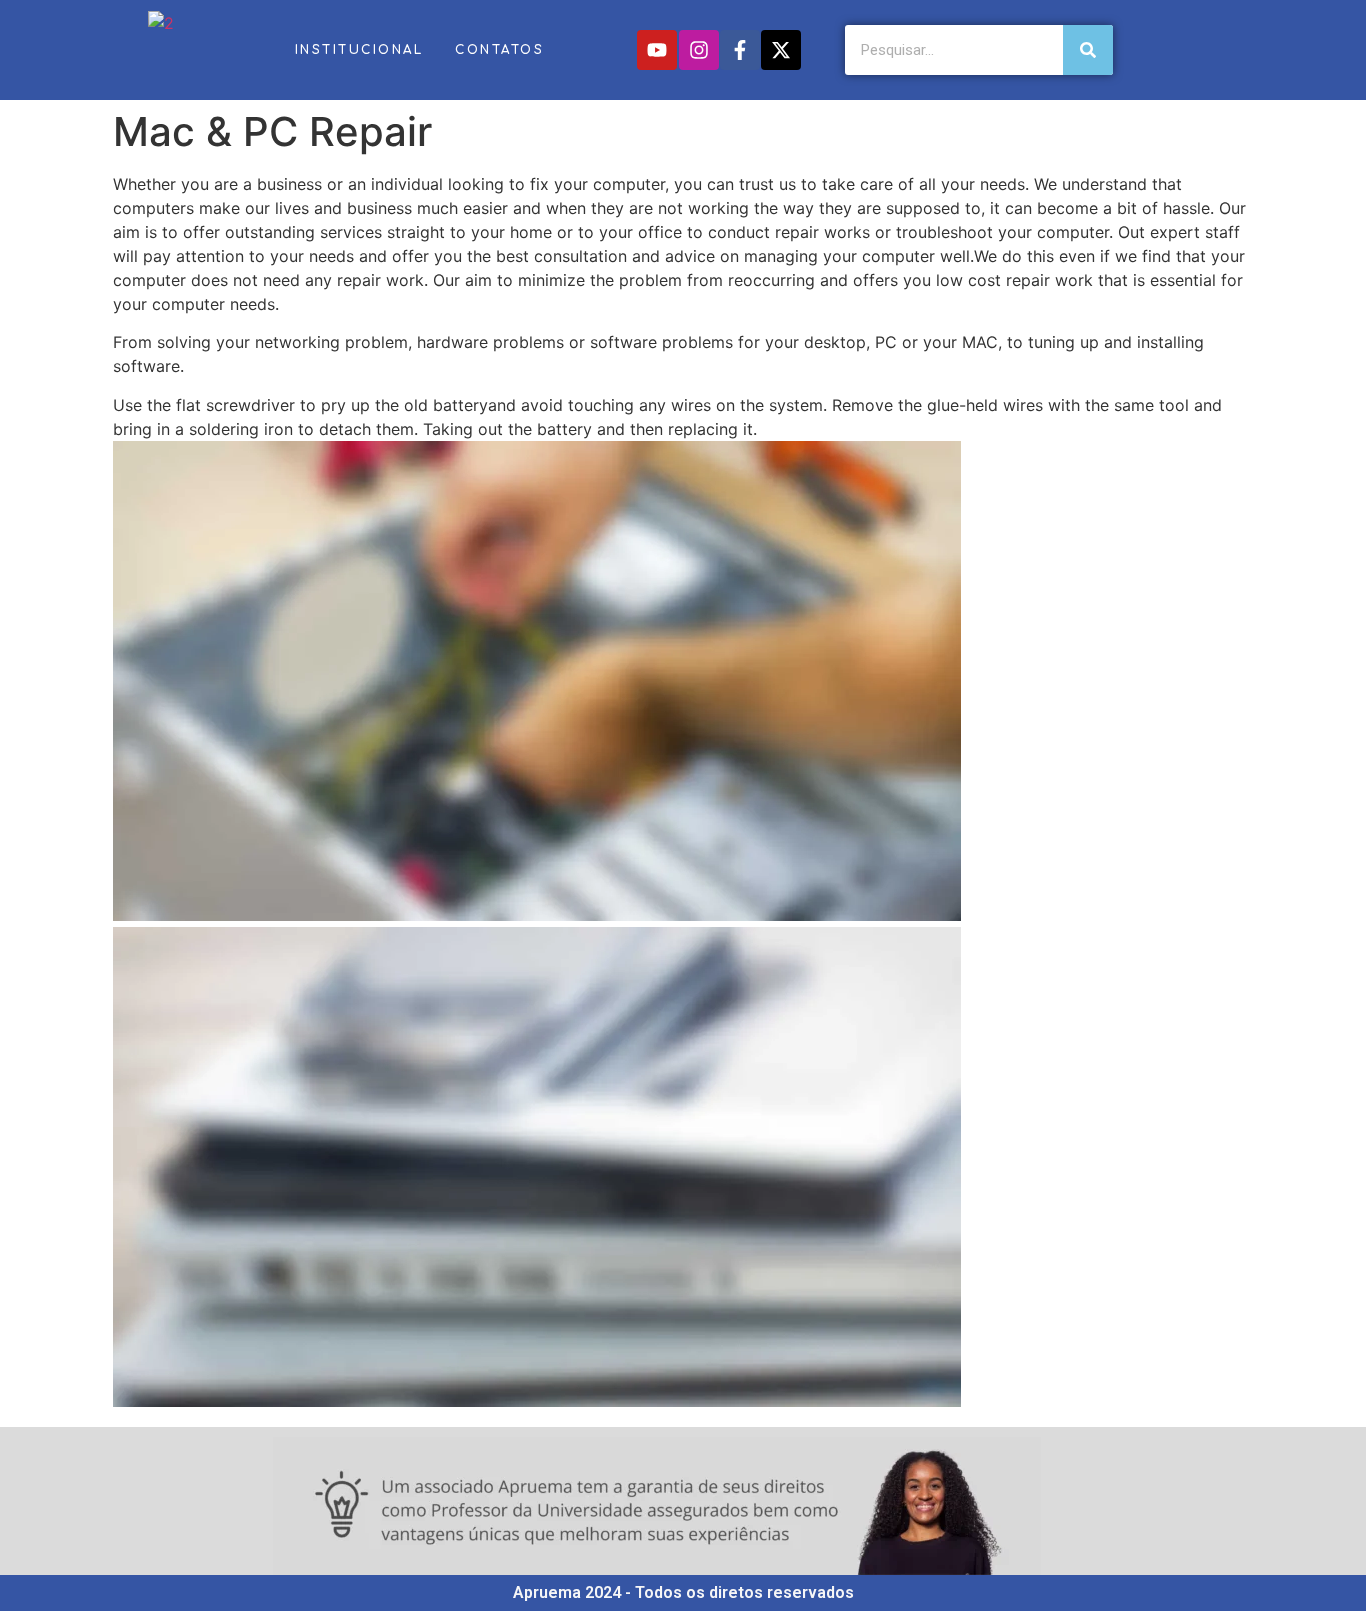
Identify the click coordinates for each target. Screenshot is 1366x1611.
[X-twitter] (781, 50)
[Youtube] (657, 50)
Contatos (499, 50)
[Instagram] (699, 50)
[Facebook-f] (740, 50)
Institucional (359, 50)
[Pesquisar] (1088, 50)
